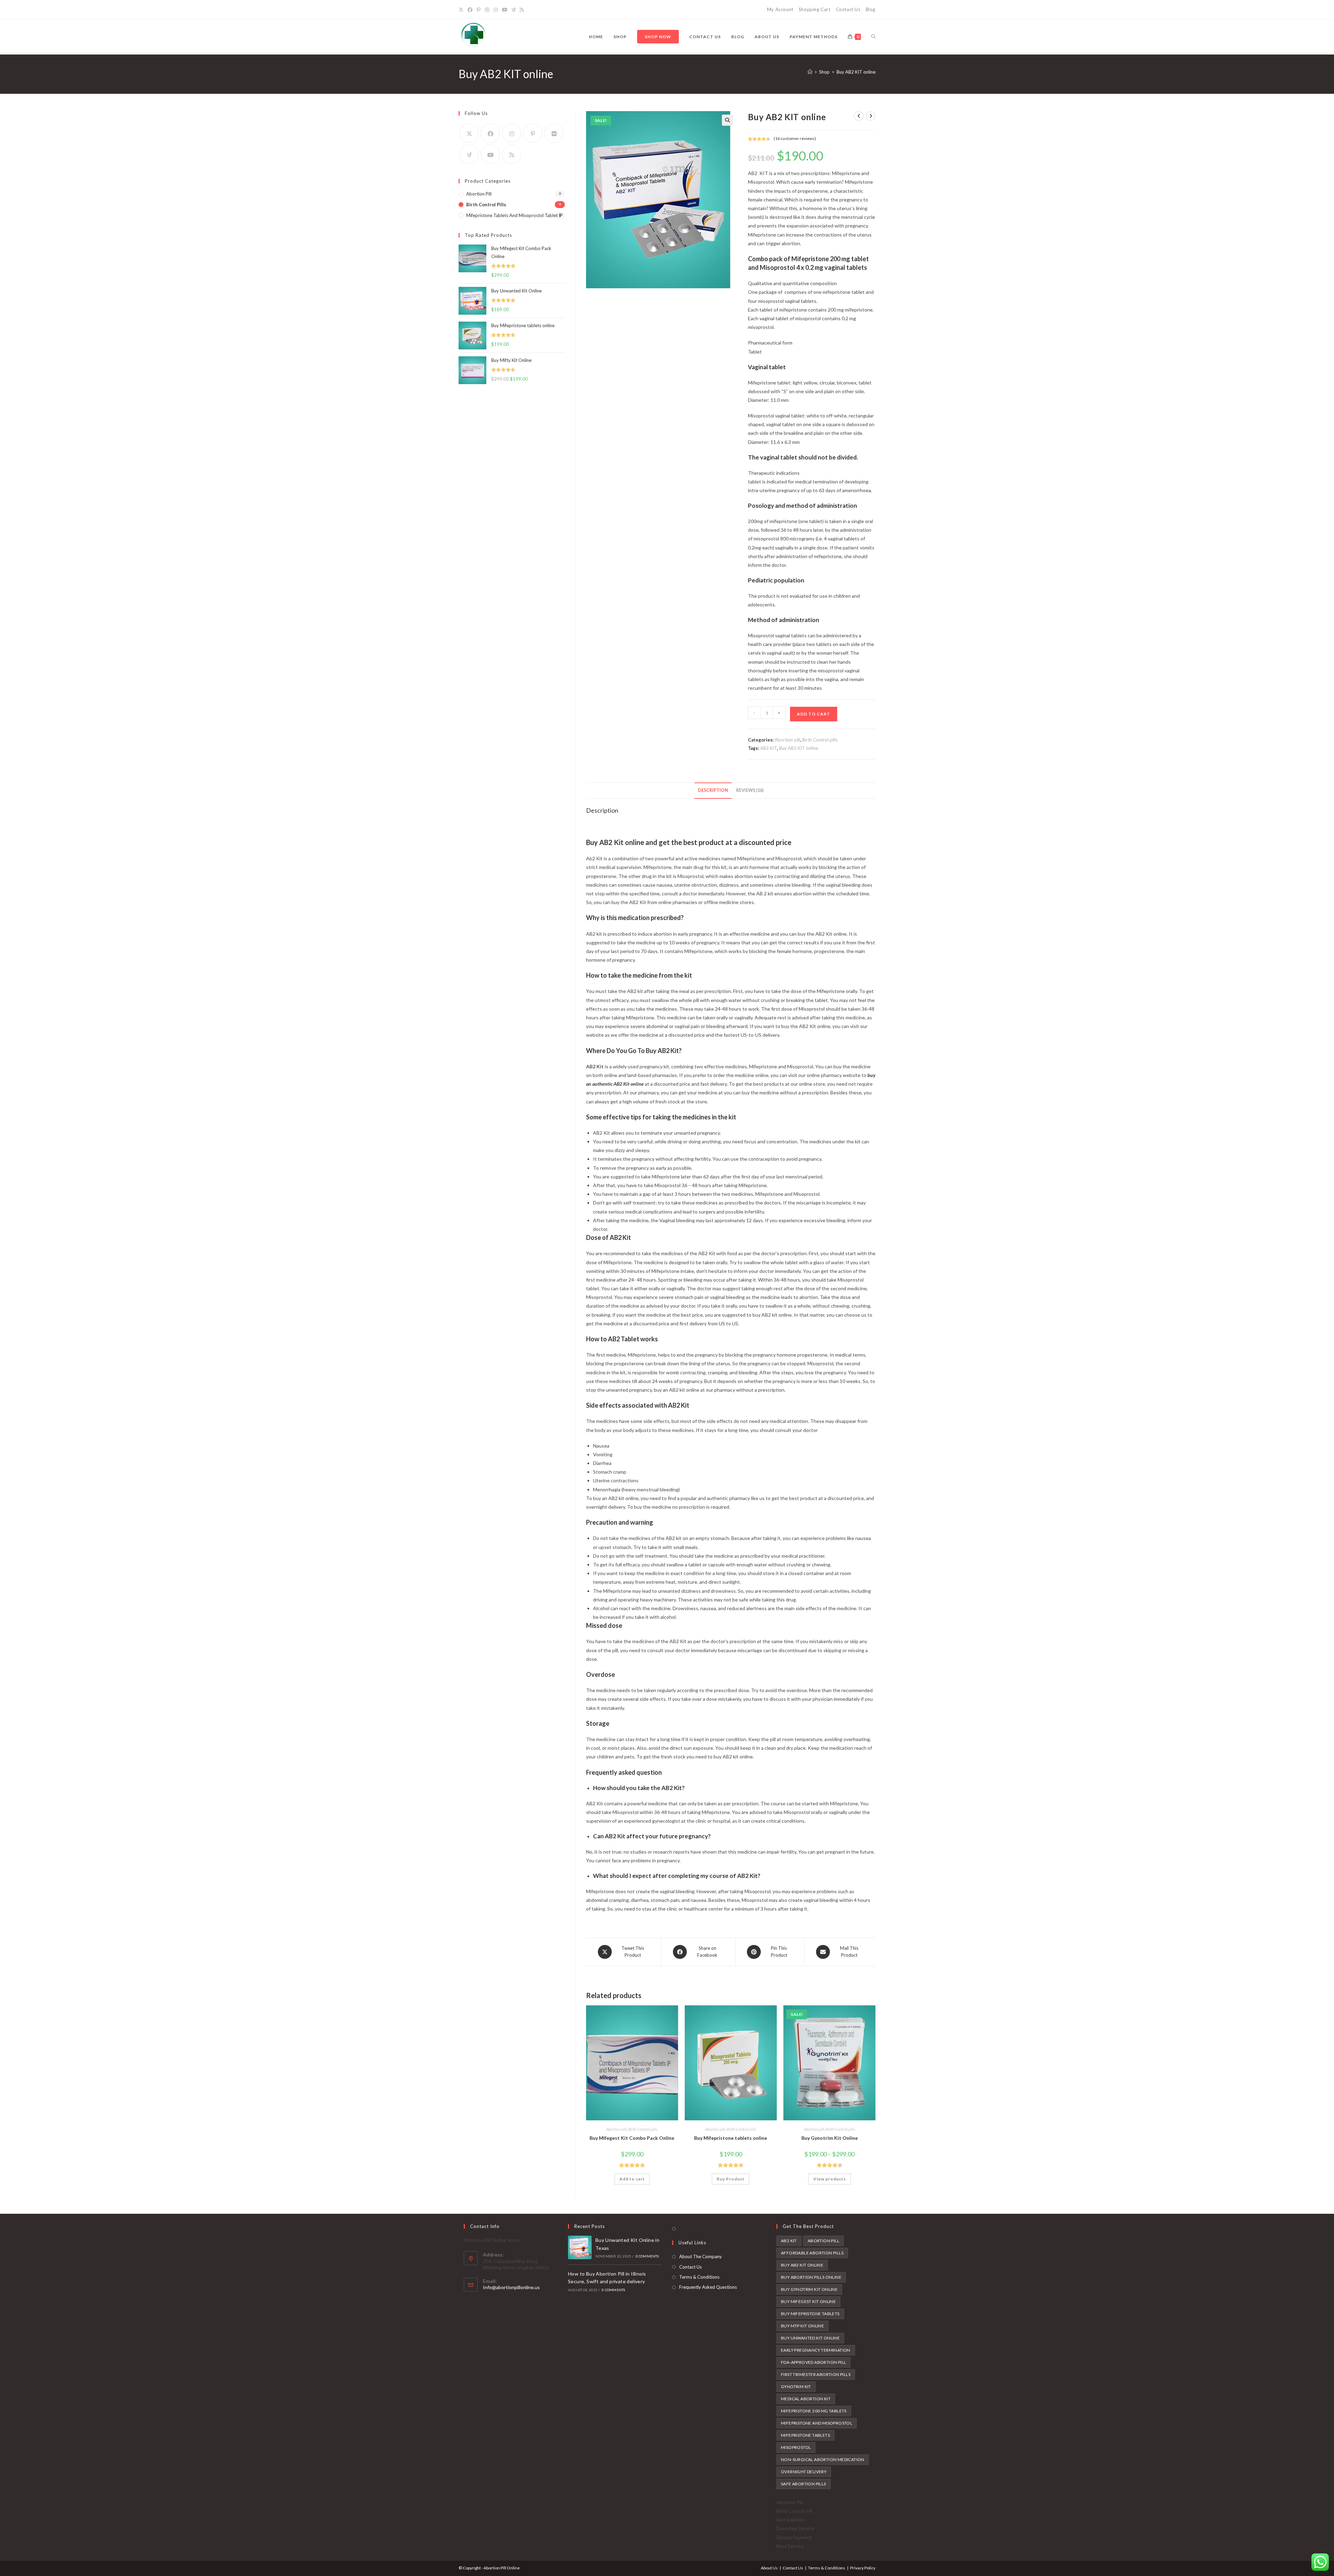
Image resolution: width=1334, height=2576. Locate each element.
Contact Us (848, 9)
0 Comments (647, 2256)
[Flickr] (554, 133)
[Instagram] (496, 10)
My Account (780, 9)
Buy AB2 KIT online (856, 72)
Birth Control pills (820, 740)
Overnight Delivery (804, 2472)
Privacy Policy (863, 2568)
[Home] (810, 72)
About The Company (701, 2256)
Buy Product (731, 2179)
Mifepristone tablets (805, 2435)
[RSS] (522, 10)
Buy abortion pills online (811, 2277)
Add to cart (814, 714)
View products (830, 2179)
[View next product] (871, 116)
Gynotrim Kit (796, 2387)
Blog (871, 9)
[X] (462, 10)
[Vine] (514, 10)
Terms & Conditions (699, 2277)
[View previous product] (859, 116)
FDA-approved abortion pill (813, 2362)
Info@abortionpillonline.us (511, 2287)
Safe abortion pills (804, 2484)
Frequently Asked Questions (708, 2287)
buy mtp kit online (802, 2326)
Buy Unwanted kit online (810, 2338)
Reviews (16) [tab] (750, 790)
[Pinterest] (479, 10)
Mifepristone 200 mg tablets (814, 2411)
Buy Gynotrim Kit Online (830, 2138)
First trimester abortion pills (816, 2374)
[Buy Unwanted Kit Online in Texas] (580, 2247)
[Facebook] (470, 10)
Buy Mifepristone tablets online (731, 2138)
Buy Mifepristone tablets (810, 2314)
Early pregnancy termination (816, 2350)
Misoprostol (796, 2447)
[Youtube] (505, 10)
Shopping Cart (815, 9)
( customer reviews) (795, 138)
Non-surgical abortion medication (823, 2459)
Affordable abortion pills (812, 2253)
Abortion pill (787, 740)
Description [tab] (713, 790)
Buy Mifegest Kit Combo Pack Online (632, 2138)
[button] (727, 120)
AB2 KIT (769, 748)
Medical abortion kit (806, 2399)
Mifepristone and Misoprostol (817, 2423)
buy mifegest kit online (808, 2301)
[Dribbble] (487, 10)
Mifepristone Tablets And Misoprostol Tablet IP (514, 215)
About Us (769, 2568)
